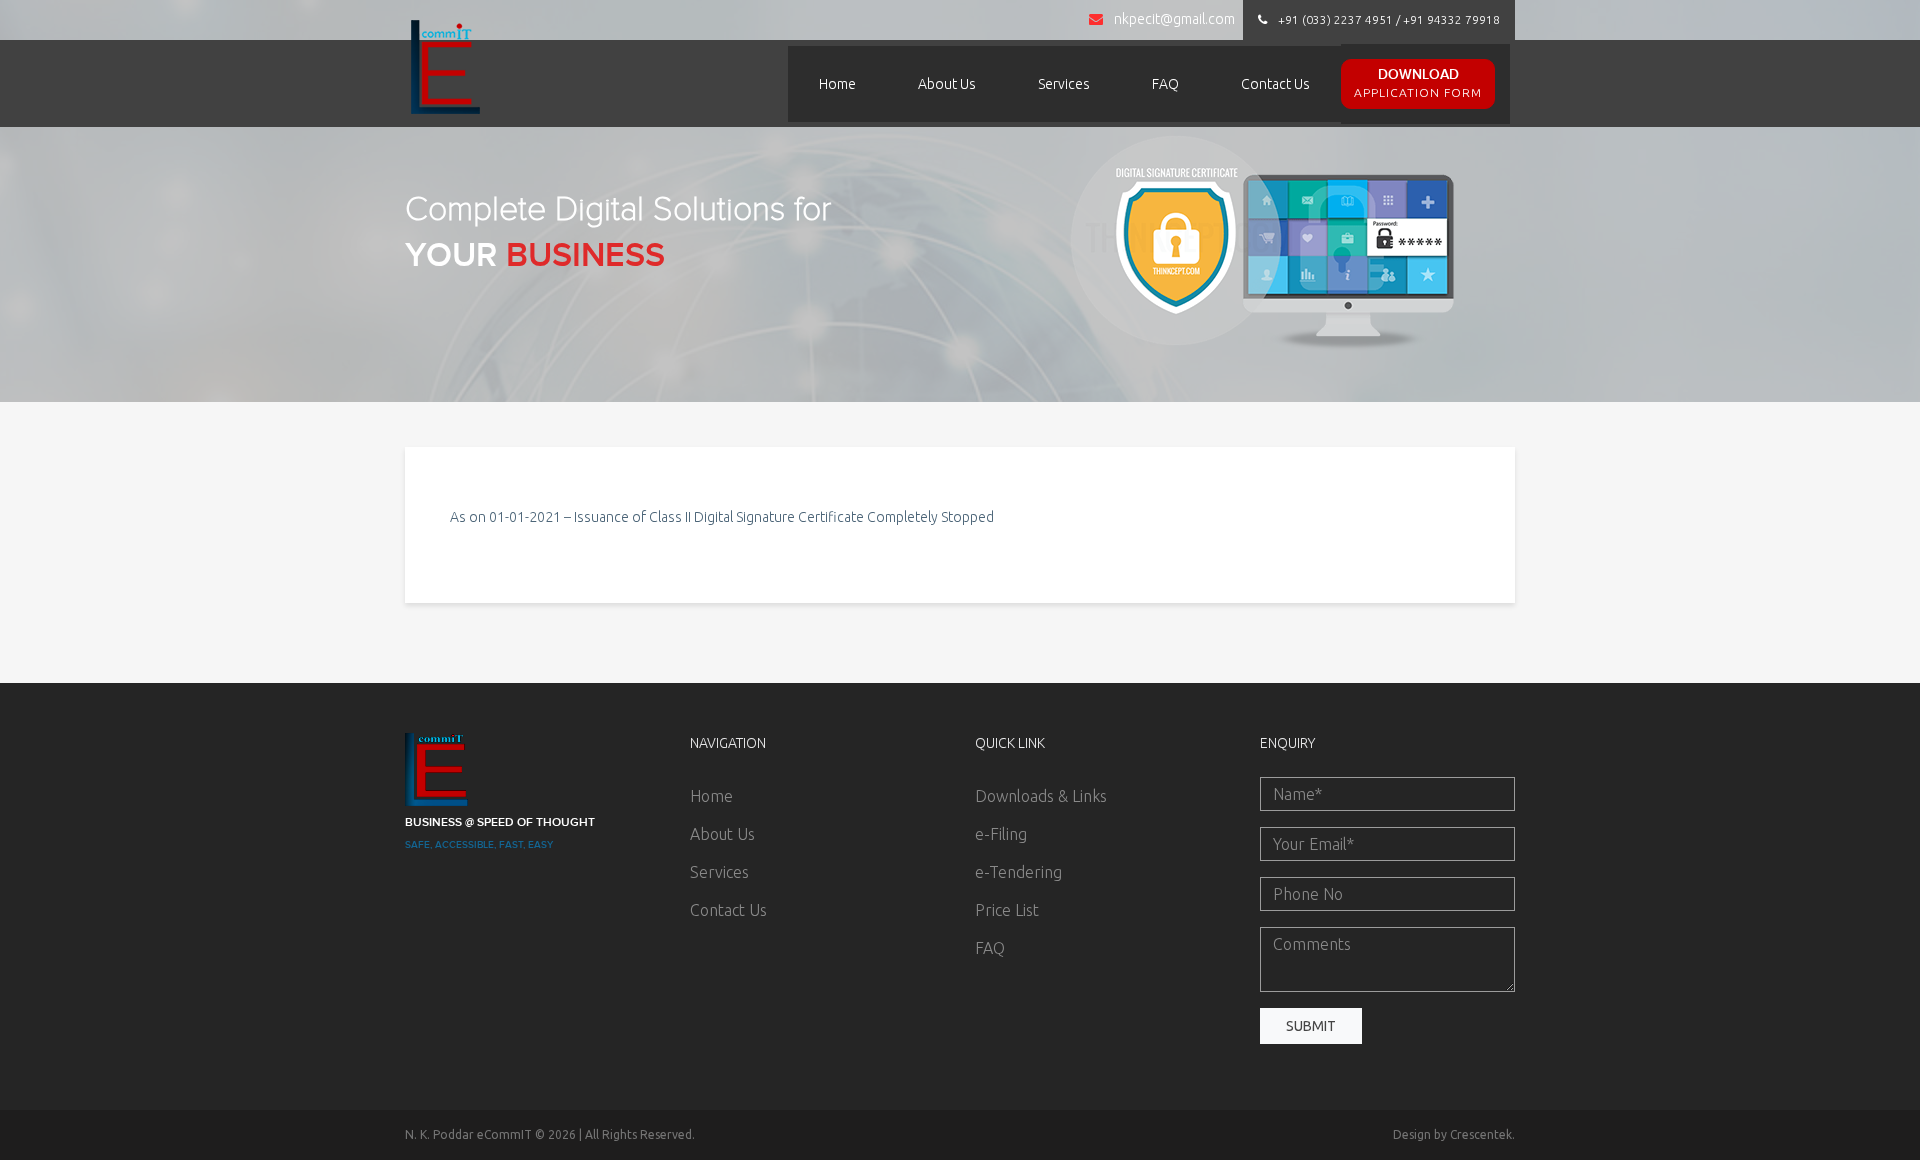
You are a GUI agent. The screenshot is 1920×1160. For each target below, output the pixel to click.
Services (1064, 84)
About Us (947, 84)
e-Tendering (1018, 872)
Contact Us (1275, 84)
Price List (1007, 910)
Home (837, 84)
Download (1418, 82)
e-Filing (1001, 834)
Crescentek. (1482, 1134)
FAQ (1165, 84)
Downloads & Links (1041, 796)
